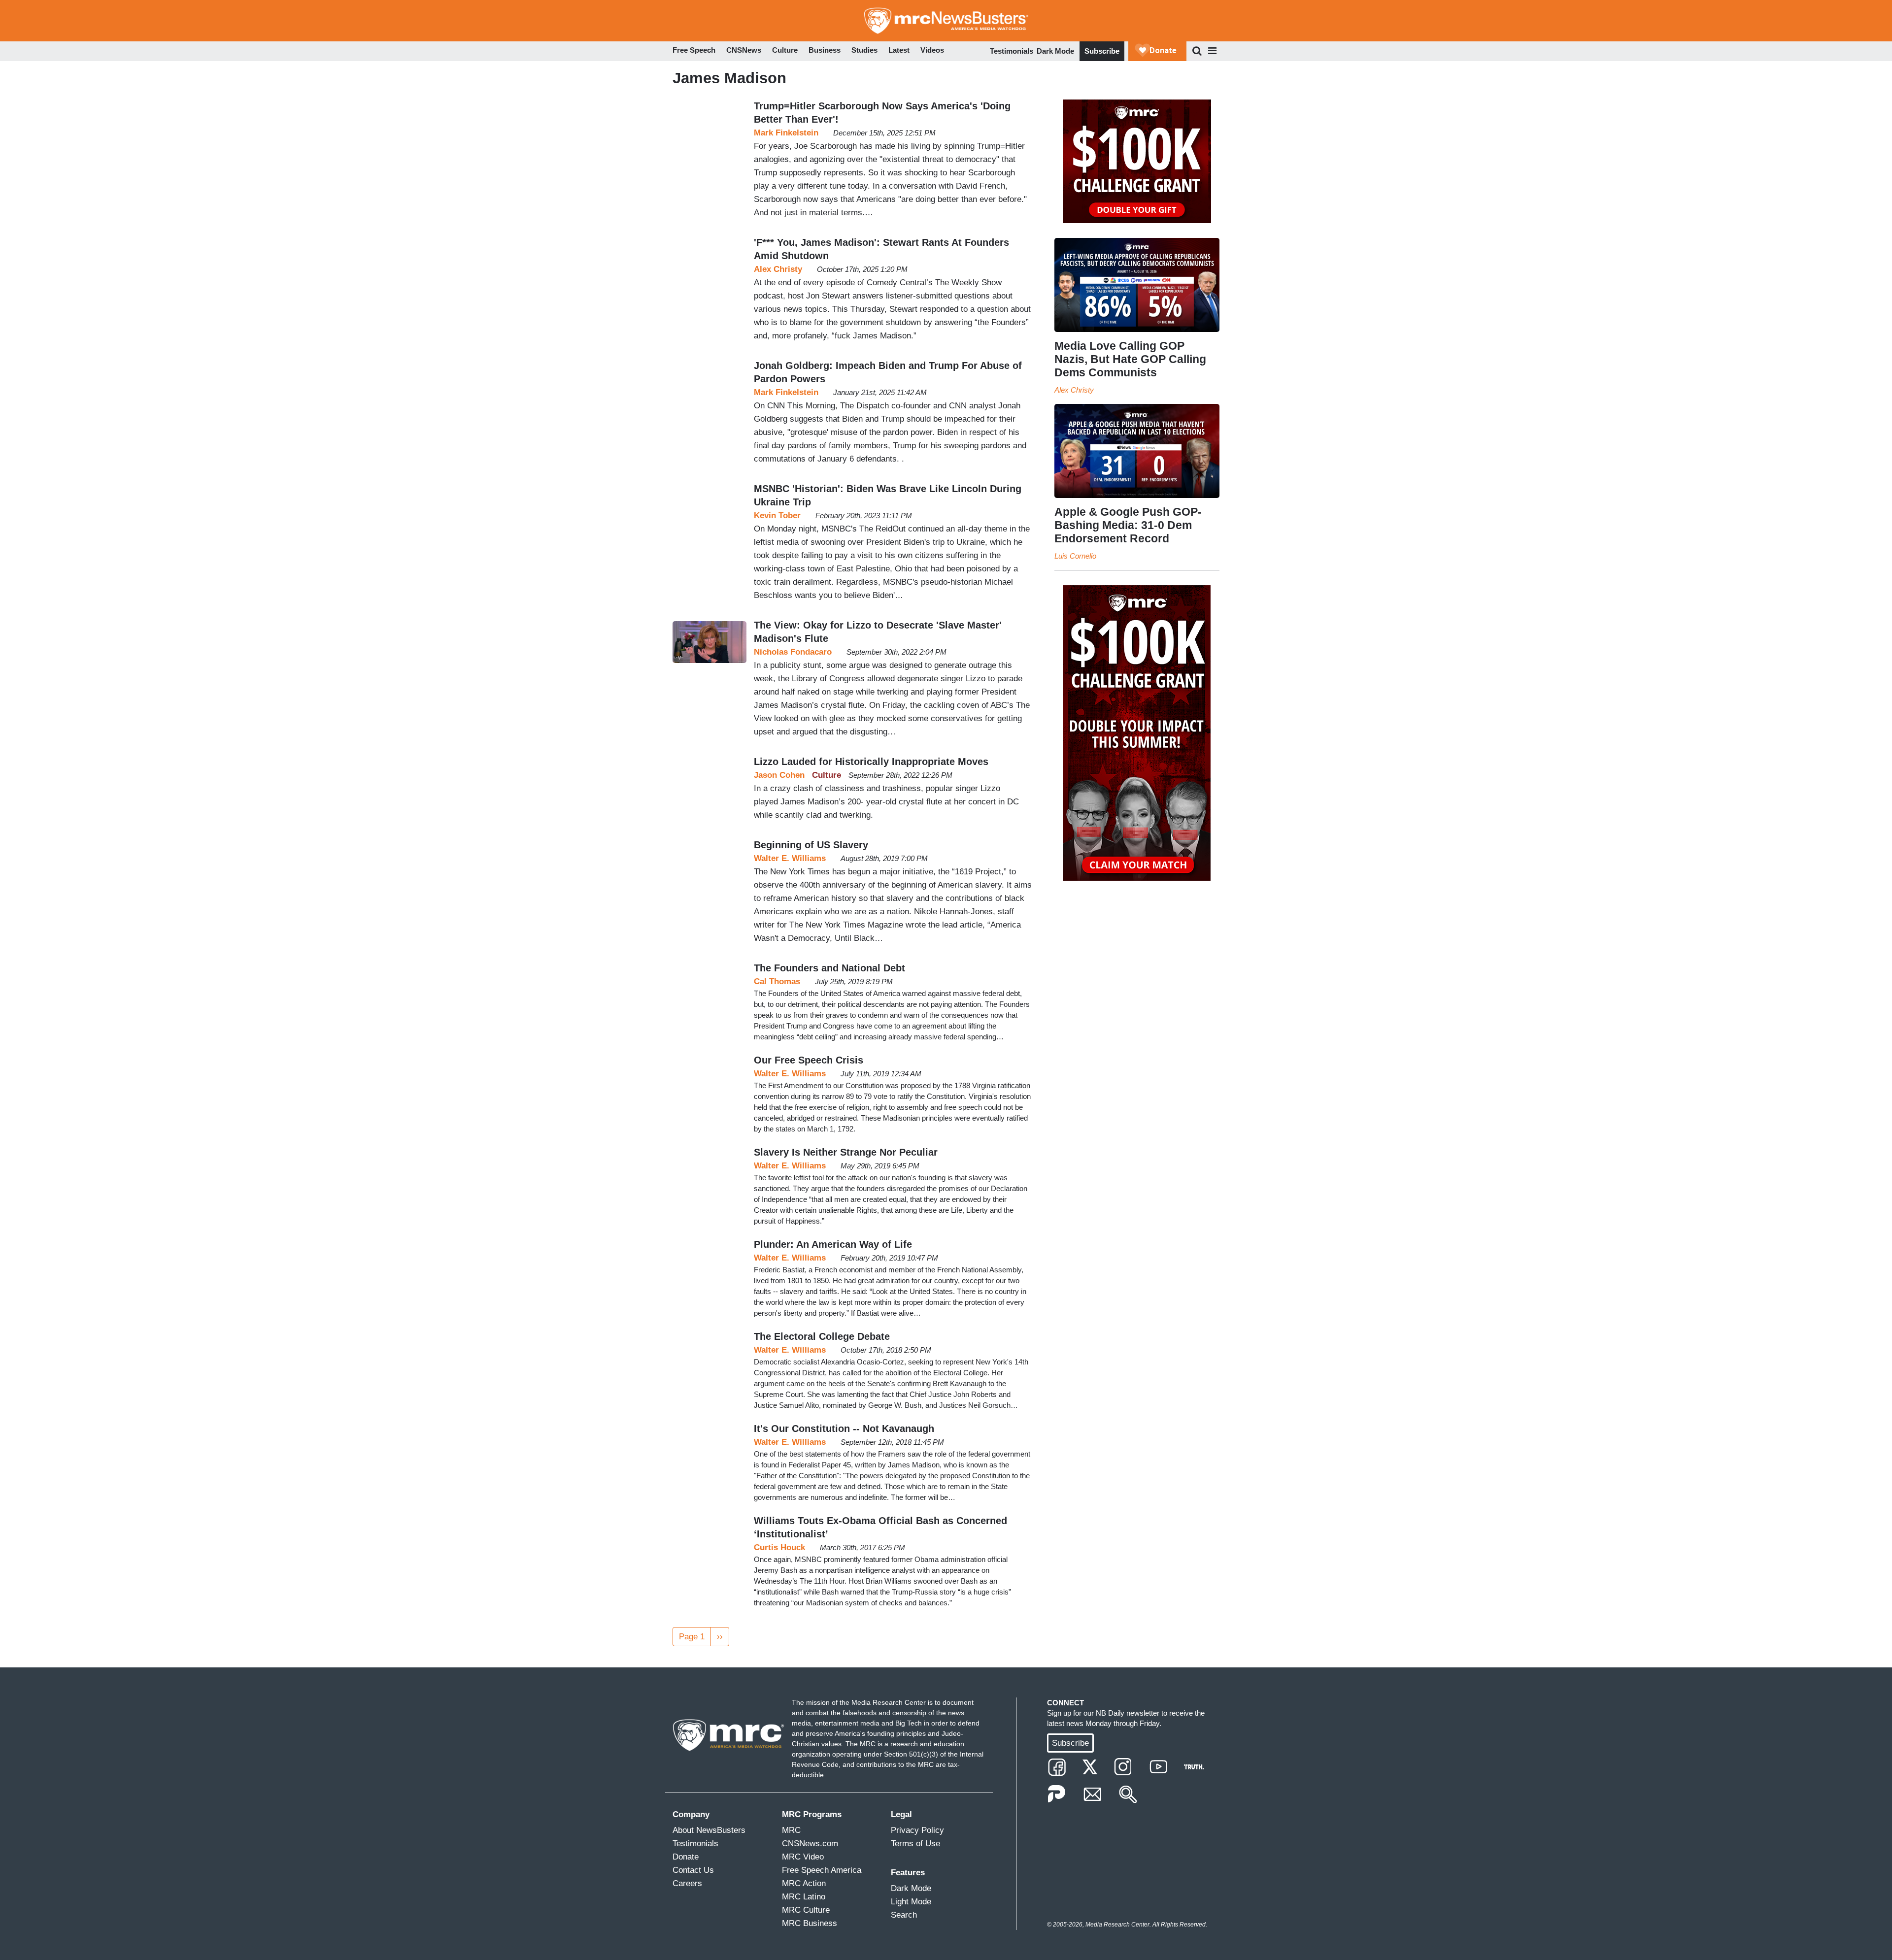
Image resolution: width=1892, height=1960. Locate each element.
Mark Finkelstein (786, 133)
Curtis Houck (779, 1547)
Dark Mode (1055, 51)
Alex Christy (778, 269)
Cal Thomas (777, 981)
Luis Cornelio (1075, 556)
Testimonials (1012, 51)
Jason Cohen (779, 775)
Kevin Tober (777, 515)
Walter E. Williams (790, 858)
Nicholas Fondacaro (793, 652)
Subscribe (1102, 51)
